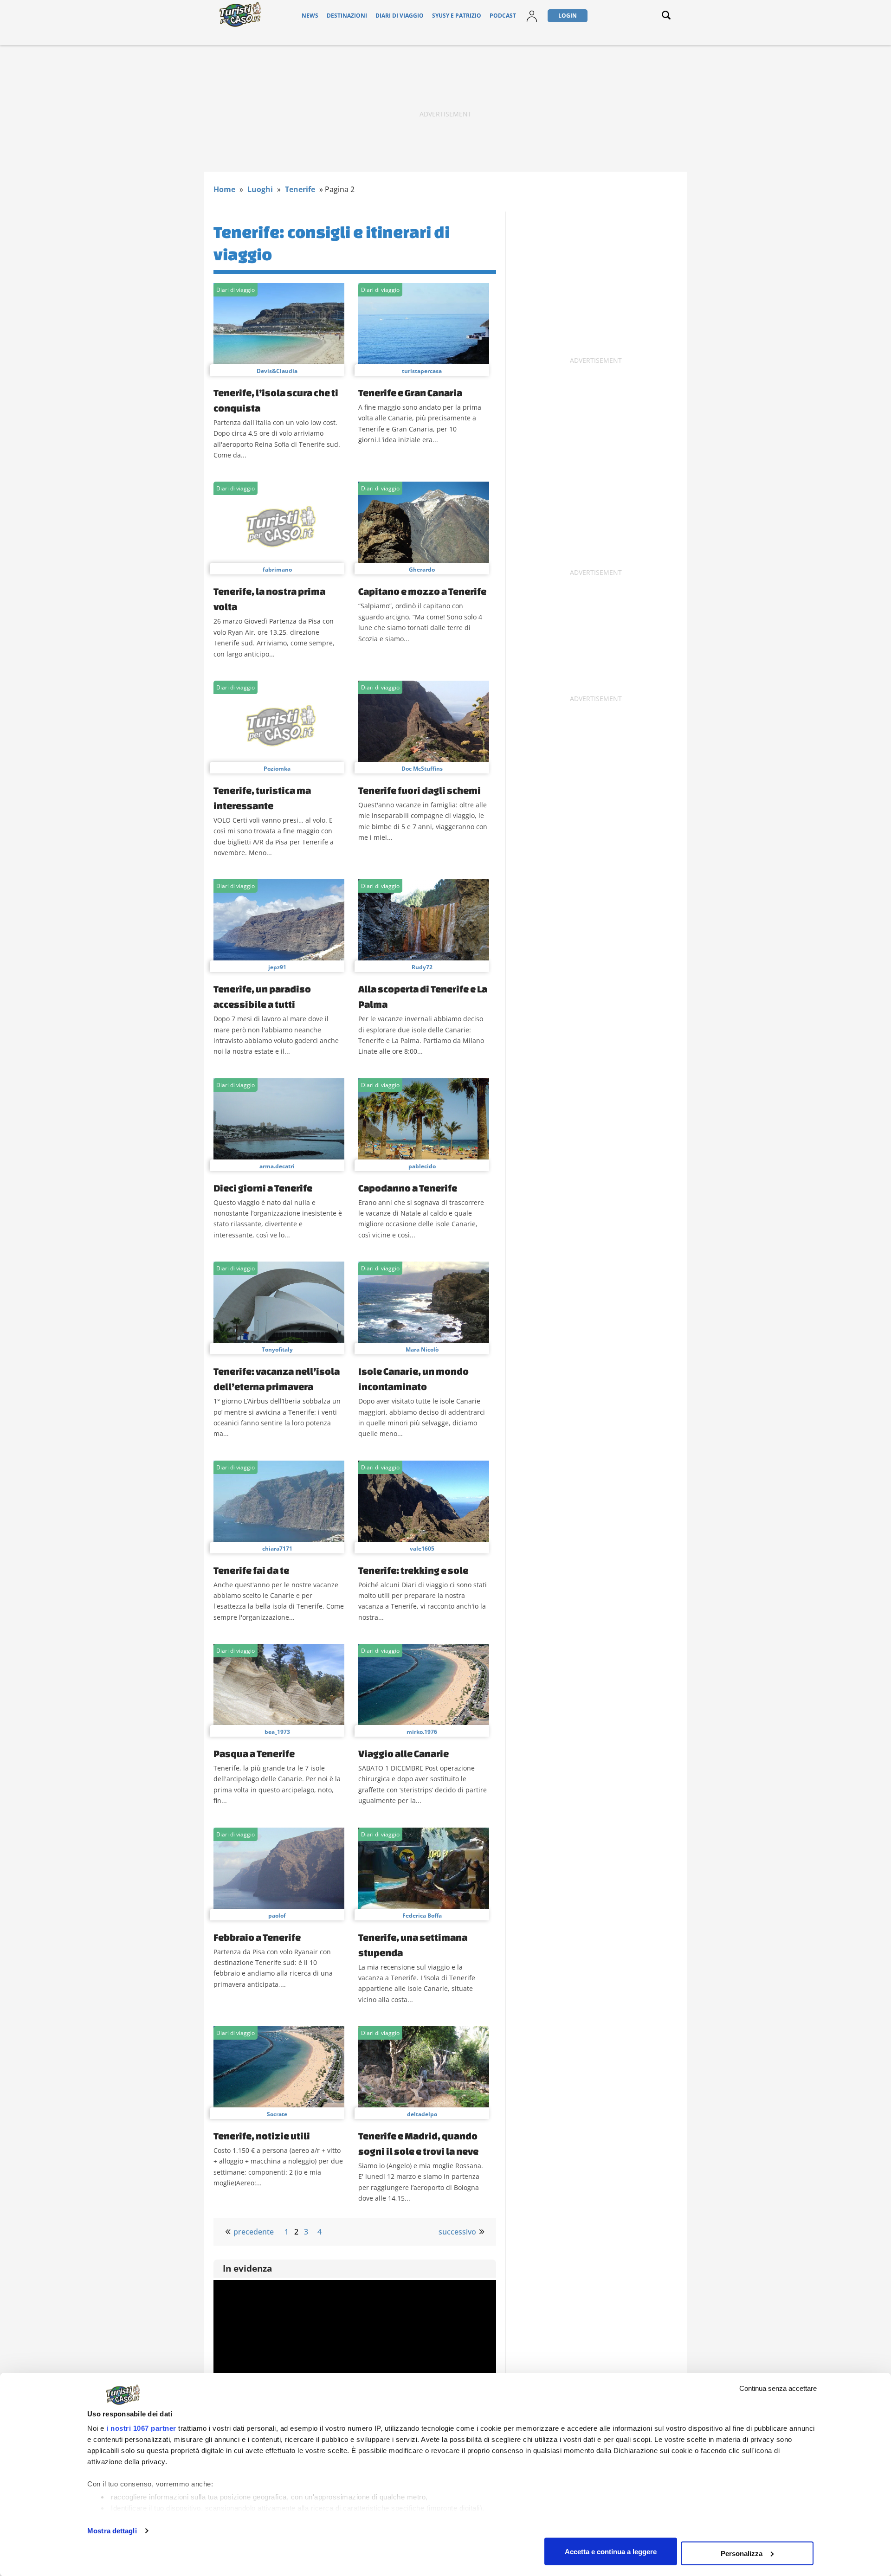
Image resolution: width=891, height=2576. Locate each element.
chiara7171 (277, 1549)
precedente (254, 2232)
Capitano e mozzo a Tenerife (422, 591)
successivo (457, 2232)
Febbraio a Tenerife (257, 1937)
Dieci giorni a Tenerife (263, 1188)
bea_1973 (277, 1732)
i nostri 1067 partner (141, 2428)
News (310, 16)
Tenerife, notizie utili (262, 2136)
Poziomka (277, 769)
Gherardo (422, 570)
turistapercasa (422, 371)
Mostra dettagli (112, 2531)
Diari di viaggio (400, 16)
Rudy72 (422, 967)
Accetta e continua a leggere (611, 2551)
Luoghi (260, 189)
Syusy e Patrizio (457, 16)
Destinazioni (347, 16)
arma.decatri (277, 1166)
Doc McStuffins (422, 769)
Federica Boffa (422, 1916)
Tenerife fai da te (251, 1570)
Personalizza (742, 2553)
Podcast (503, 16)
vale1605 (422, 1549)
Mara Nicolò (422, 1349)
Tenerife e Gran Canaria (410, 393)
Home (224, 189)
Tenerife (300, 189)
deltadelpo (422, 2114)
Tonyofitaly (277, 1349)
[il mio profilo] (532, 22)
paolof (277, 1916)
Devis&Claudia (277, 371)
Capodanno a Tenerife (408, 1188)
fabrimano (277, 570)
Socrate (277, 2114)
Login (568, 16)
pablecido (422, 1166)
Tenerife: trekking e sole (413, 1570)
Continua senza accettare (778, 2388)
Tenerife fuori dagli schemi (420, 790)
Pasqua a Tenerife (254, 1753)
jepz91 (277, 967)
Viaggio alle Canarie (404, 1753)
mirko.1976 (422, 1732)
